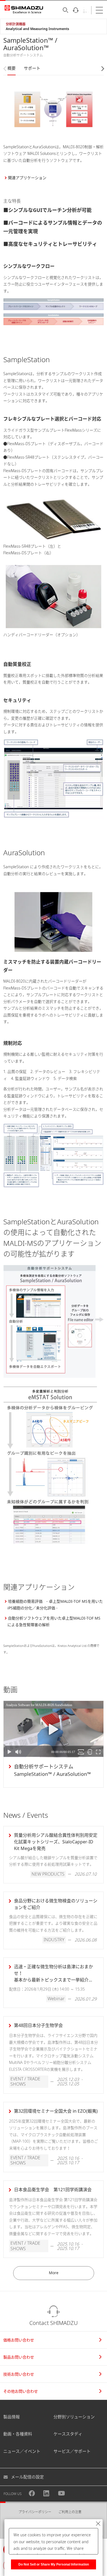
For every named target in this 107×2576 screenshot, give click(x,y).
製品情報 (12, 2417)
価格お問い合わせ (19, 2340)
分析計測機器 (16, 24)
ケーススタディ (68, 2434)
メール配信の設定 (27, 2477)
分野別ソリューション (74, 2417)
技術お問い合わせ (19, 2374)
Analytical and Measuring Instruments (37, 29)
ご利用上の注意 (70, 2512)
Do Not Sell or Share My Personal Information (54, 2564)
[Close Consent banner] (98, 2524)
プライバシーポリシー (35, 2512)
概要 (12, 68)
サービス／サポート (72, 2451)
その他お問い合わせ (21, 2391)
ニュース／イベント (22, 2451)
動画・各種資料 (18, 2434)
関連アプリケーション (27, 178)
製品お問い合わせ (19, 2357)
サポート (32, 68)
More (54, 2273)
